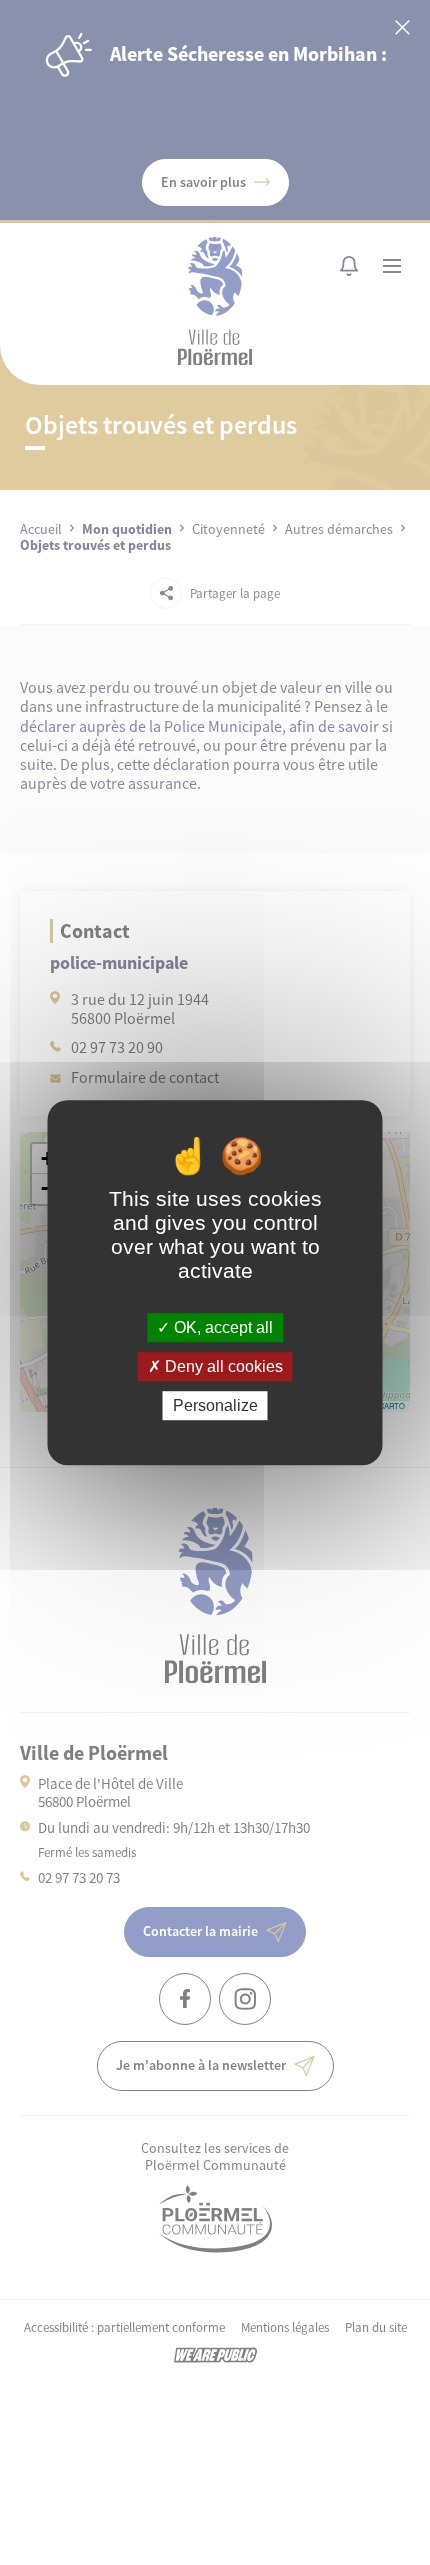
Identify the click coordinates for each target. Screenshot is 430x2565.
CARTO (392, 1405)
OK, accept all (221, 1327)
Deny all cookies (222, 1366)
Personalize (215, 1405)
